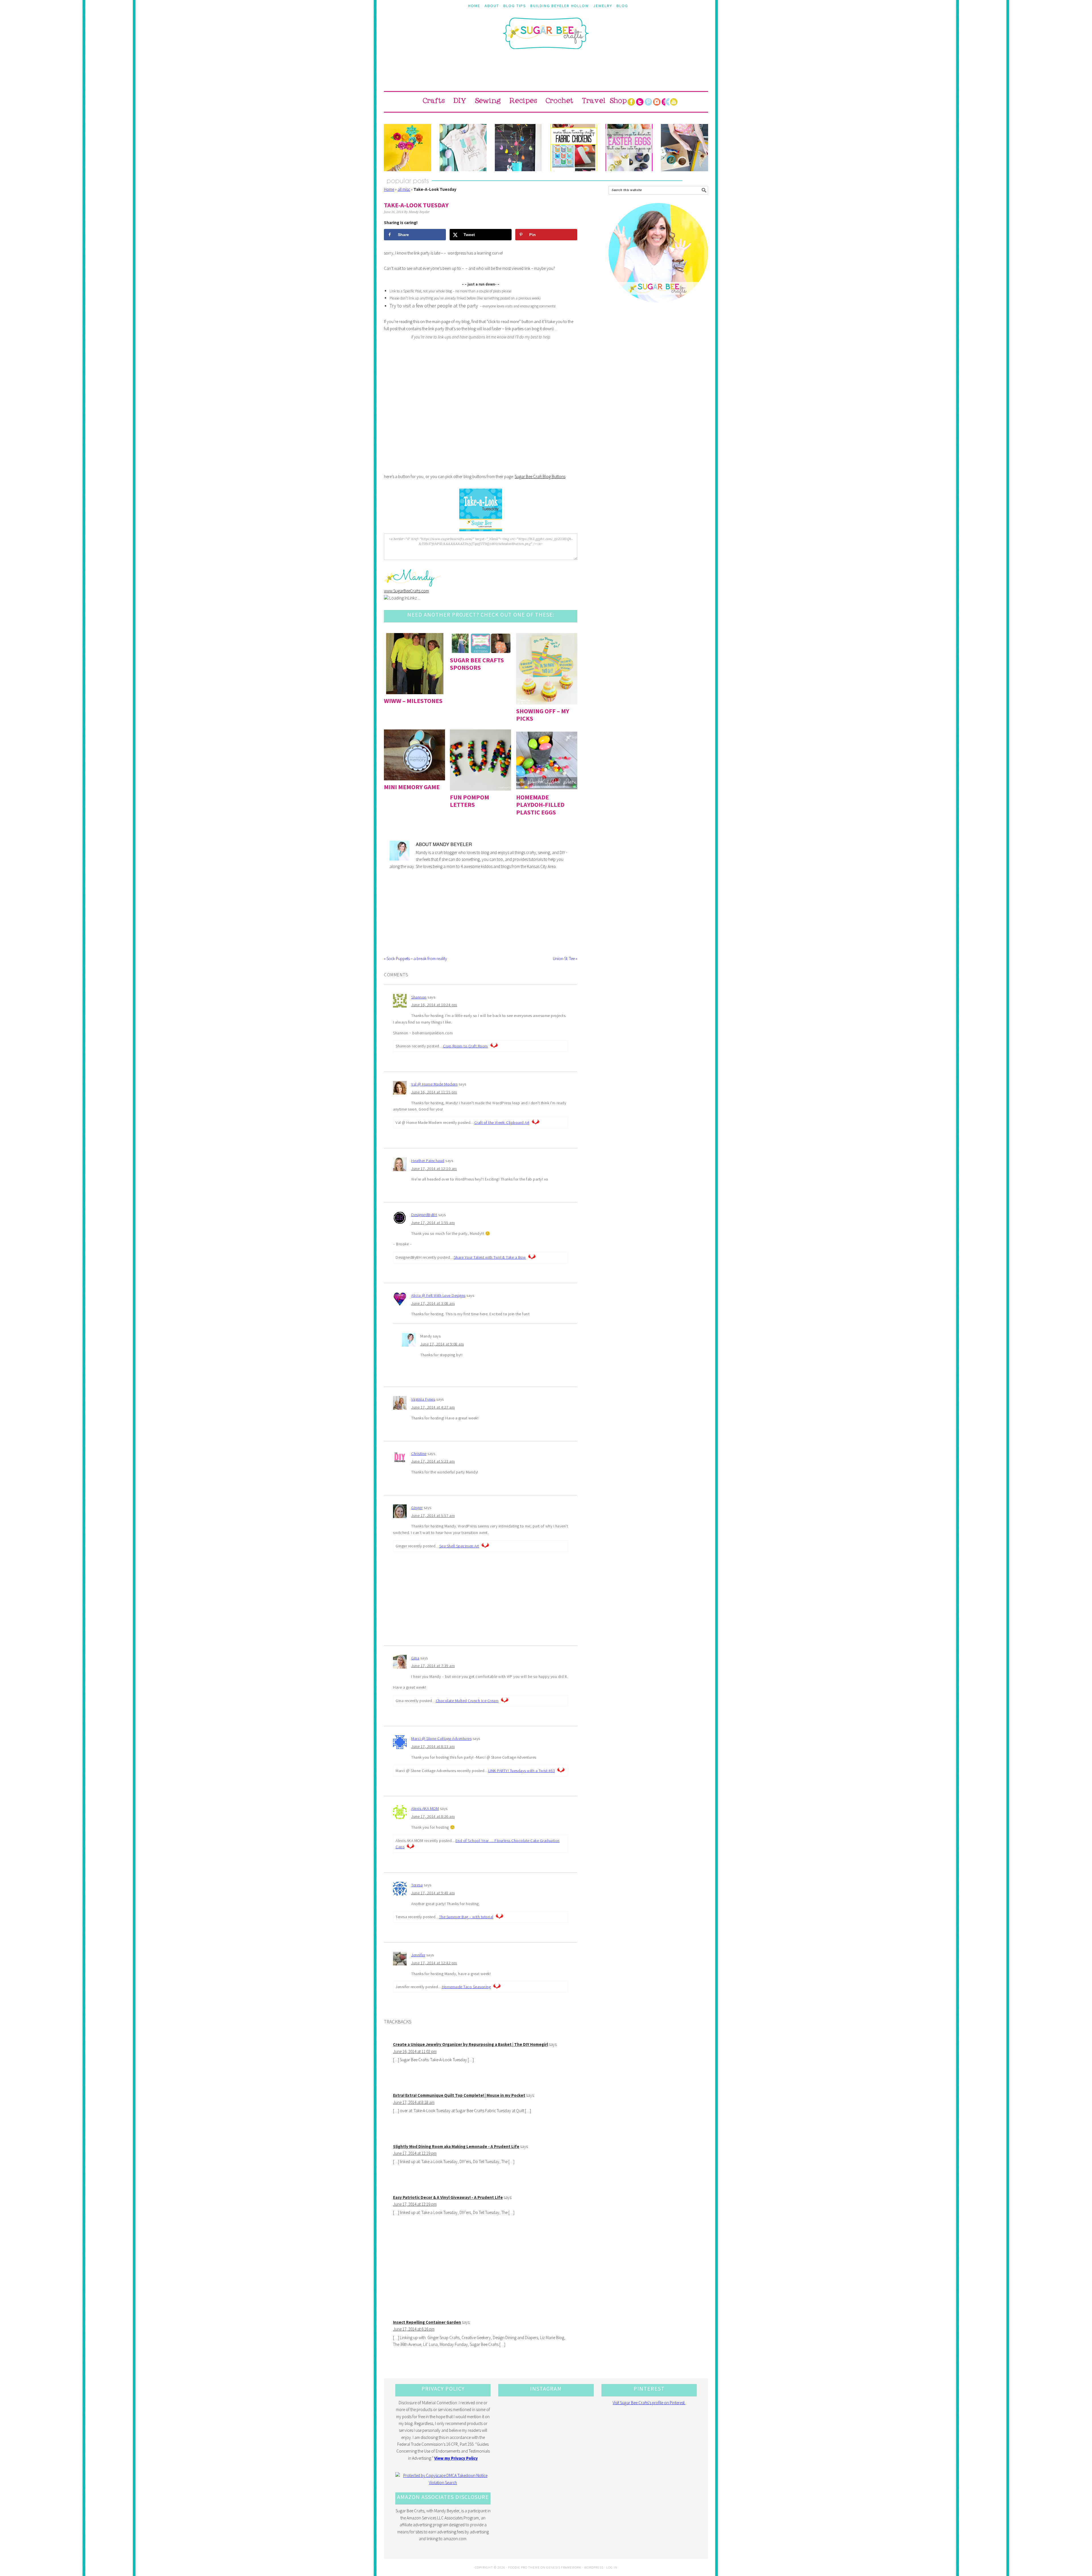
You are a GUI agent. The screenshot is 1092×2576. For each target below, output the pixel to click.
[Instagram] (657, 102)
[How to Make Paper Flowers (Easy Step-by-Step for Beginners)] (408, 148)
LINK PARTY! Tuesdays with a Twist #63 (522, 1771)
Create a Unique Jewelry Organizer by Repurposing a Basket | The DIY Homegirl (470, 2044)
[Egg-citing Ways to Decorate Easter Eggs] (629, 148)
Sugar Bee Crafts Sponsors (477, 664)
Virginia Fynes (423, 1399)
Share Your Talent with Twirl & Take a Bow (490, 1257)
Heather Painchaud (428, 1161)
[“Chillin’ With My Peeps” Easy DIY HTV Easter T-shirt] (463, 148)
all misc (404, 189)
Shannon (419, 997)
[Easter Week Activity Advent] (518, 148)
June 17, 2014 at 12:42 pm (434, 1963)
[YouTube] (674, 102)
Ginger (417, 1508)
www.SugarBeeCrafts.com (406, 591)
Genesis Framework (564, 2567)
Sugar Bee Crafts (546, 38)
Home (389, 189)
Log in (612, 2567)
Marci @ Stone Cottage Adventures (441, 1738)
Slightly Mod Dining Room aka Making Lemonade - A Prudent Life (456, 2146)
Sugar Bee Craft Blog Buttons (540, 476)
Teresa (417, 1885)
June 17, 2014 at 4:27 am (433, 1407)
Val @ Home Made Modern (434, 1084)
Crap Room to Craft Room (466, 1046)
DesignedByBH (424, 1215)
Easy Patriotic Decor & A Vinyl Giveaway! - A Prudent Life (448, 2197)
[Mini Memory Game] (414, 755)
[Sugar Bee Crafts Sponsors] (480, 643)
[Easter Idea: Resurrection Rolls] (684, 148)
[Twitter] (640, 102)
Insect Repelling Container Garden (427, 2322)
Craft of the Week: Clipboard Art (502, 1122)
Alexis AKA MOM (425, 1808)
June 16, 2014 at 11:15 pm (434, 1092)
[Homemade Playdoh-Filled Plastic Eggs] (547, 760)
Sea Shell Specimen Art (459, 1546)
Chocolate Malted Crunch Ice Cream (467, 1701)
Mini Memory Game (412, 787)
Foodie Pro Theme (524, 2567)
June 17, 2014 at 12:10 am (434, 1169)
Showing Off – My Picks (543, 715)
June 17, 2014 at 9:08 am (442, 1344)
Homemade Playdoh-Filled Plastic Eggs (540, 805)
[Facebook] (631, 102)
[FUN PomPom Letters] (480, 760)
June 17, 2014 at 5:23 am (433, 1461)
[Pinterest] (648, 102)
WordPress (594, 2567)
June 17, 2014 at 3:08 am (433, 1303)
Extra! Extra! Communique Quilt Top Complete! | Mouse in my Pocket (459, 2095)
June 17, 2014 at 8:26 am (433, 1816)
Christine (419, 1454)
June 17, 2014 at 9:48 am (433, 1893)
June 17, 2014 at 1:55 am (433, 1223)
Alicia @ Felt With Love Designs (438, 1295)
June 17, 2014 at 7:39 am (433, 1666)
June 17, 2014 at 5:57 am (433, 1516)
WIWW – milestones (413, 701)
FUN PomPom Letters (470, 801)
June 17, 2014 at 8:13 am (433, 1746)
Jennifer (418, 1955)
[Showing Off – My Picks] (547, 669)
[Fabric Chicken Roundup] (574, 148)
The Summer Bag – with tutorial (466, 1917)
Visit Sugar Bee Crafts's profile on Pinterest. (649, 2403)
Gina (415, 1658)
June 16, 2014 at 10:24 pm (434, 1005)
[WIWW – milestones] (414, 664)
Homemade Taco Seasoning (467, 1987)
